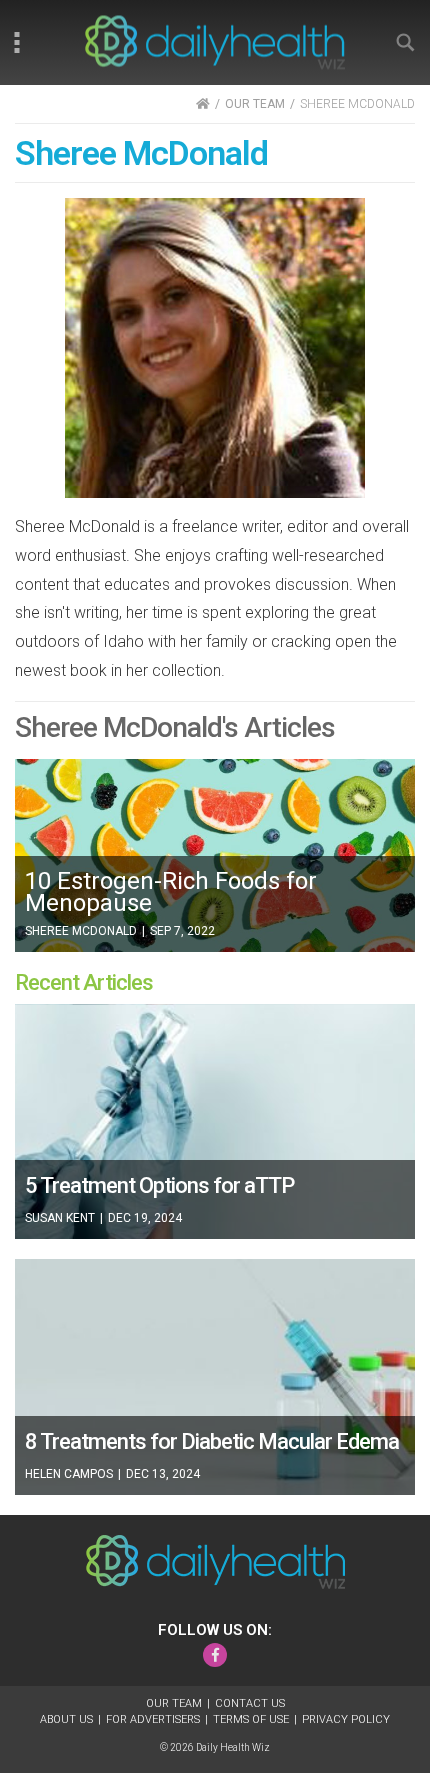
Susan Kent (60, 1218)
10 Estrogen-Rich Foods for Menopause (171, 892)
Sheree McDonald (81, 931)
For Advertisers (153, 1719)
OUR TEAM (255, 104)
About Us (66, 1719)
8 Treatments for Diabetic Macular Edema (212, 1441)
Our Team (174, 1703)
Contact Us (250, 1703)
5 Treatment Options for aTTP (159, 1185)
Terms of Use (251, 1719)
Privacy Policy (346, 1719)
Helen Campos (69, 1474)
